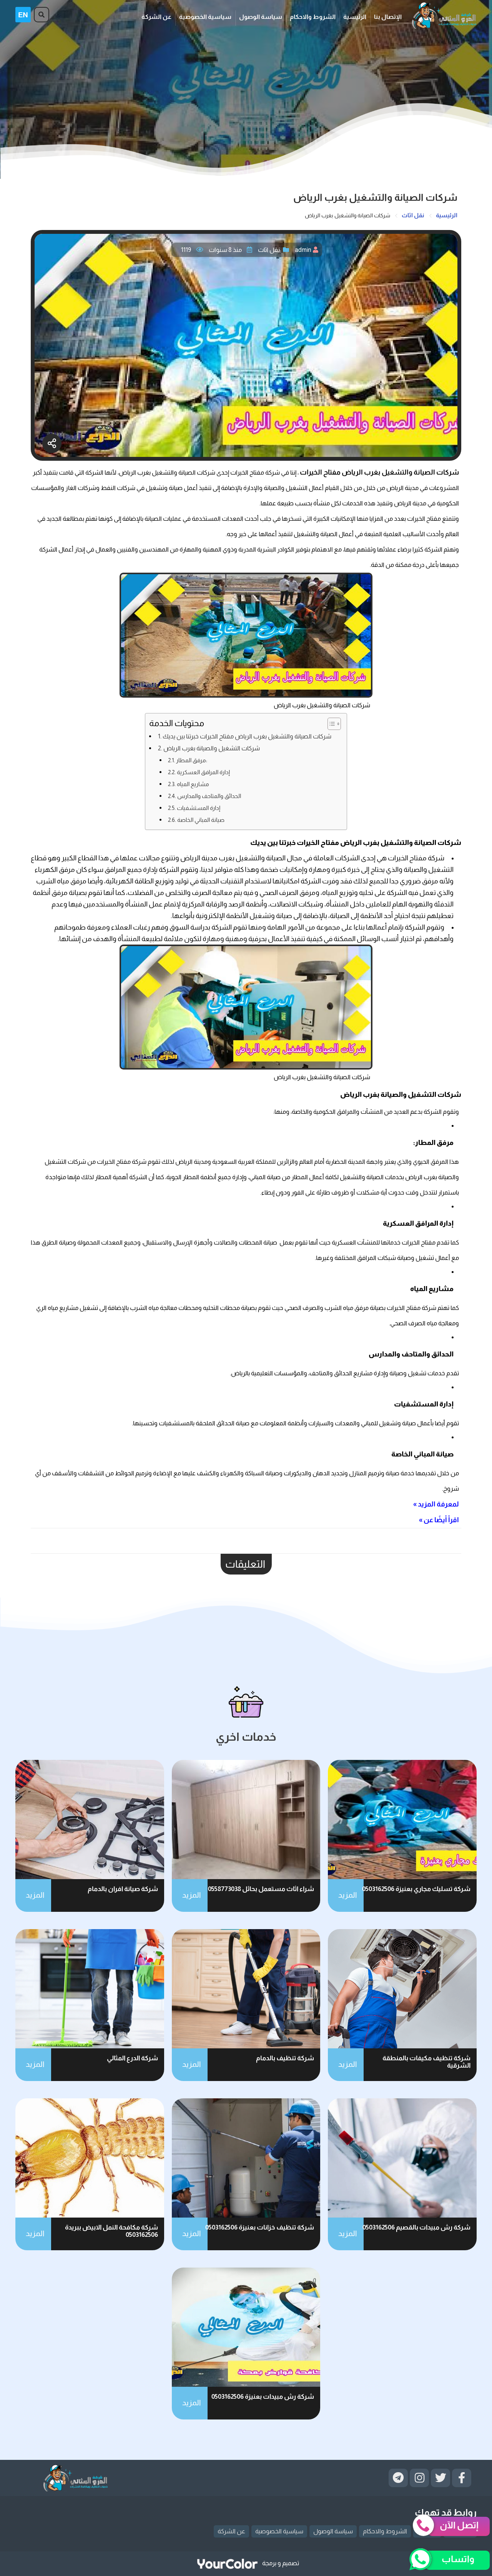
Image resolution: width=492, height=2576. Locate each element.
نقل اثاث (269, 250)
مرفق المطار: (192, 760)
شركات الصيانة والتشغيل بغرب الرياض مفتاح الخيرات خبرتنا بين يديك (247, 736)
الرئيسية (355, 17)
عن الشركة (156, 17)
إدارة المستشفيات (199, 808)
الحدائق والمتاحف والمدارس (209, 796)
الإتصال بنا (388, 17)
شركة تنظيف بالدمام (285, 2058)
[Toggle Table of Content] (330, 724)
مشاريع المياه (193, 784)
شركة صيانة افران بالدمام (123, 1889)
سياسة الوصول (261, 17)
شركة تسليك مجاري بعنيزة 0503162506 (416, 1889)
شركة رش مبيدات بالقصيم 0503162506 (416, 2227)
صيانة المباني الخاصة (201, 820)
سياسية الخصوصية (205, 17)
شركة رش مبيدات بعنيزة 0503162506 (263, 2397)
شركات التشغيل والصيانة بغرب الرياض (212, 748)
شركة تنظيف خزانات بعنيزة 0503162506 (260, 2227)
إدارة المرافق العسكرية (203, 772)
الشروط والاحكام (313, 17)
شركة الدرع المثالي (132, 2058)
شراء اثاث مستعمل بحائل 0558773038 (261, 1889)
